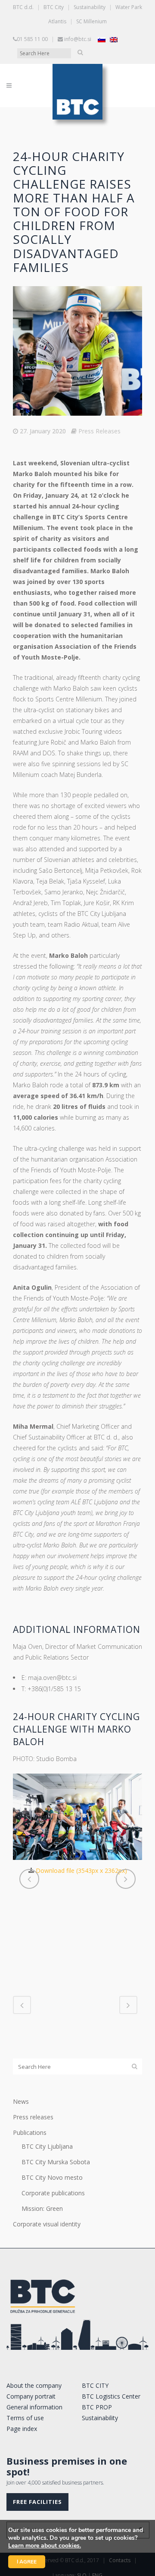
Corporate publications (53, 2193)
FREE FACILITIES (37, 2502)
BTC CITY (95, 2385)
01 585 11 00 (32, 39)
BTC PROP (97, 2407)
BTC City (54, 7)
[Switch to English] (114, 39)
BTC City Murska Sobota (56, 2162)
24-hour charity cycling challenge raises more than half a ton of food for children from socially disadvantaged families (74, 212)
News (21, 2101)
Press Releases (99, 431)
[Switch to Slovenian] (102, 39)
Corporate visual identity (47, 2224)
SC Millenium (91, 21)
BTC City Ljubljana (47, 2146)
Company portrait (31, 2396)
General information (34, 2407)
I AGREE (27, 2562)
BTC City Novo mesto (52, 2177)
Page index (22, 2429)
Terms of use (25, 2418)
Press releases (33, 2117)
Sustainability (90, 7)
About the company (34, 2385)
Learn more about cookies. (45, 2546)
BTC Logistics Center (111, 2396)
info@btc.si (78, 39)
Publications (30, 2132)
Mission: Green (42, 2208)
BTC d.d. (23, 7)
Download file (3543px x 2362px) (81, 1870)
